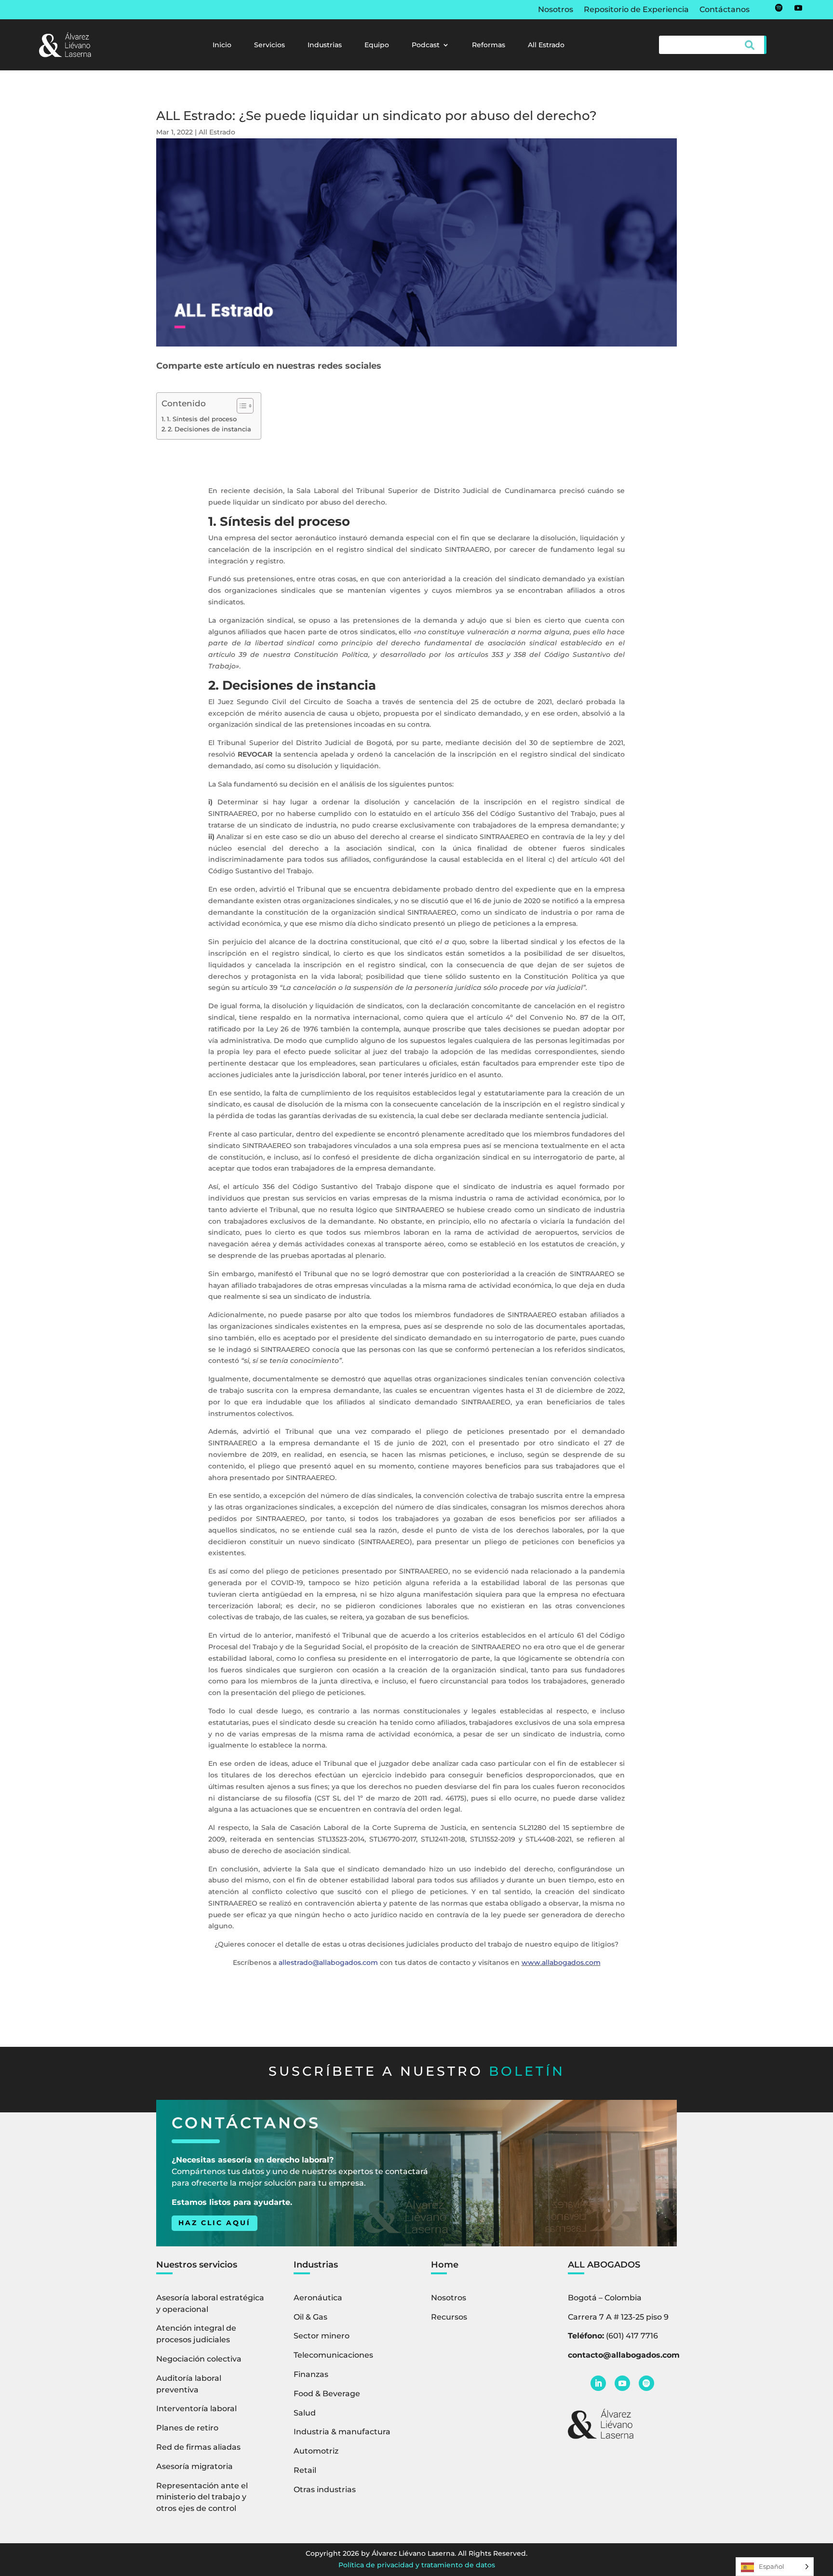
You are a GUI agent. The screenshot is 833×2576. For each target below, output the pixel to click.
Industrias (325, 45)
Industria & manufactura (342, 2432)
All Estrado (546, 45)
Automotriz (316, 2451)
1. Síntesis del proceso (202, 419)
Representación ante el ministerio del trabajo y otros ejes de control (202, 2497)
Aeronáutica (318, 2298)
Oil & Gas (310, 2317)
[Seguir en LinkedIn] (598, 2383)
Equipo (377, 45)
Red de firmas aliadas (198, 2447)
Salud (305, 2413)
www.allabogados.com (561, 1962)
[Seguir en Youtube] (798, 8)
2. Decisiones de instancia (209, 429)
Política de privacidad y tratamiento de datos (417, 2565)
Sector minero (322, 2336)
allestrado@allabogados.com (328, 1962)
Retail (305, 2470)
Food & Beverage (327, 2394)
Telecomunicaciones (333, 2355)
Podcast (426, 45)
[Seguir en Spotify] (779, 8)
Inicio (222, 45)
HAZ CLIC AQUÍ (215, 2223)
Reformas (489, 45)
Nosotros (556, 10)
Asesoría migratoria (195, 2466)
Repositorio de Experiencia (636, 10)
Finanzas (311, 2374)
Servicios (269, 45)
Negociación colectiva (199, 2359)
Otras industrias (325, 2489)
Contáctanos (725, 10)
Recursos (449, 2317)
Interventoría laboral (196, 2409)
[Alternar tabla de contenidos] (240, 406)
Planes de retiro (187, 2428)
